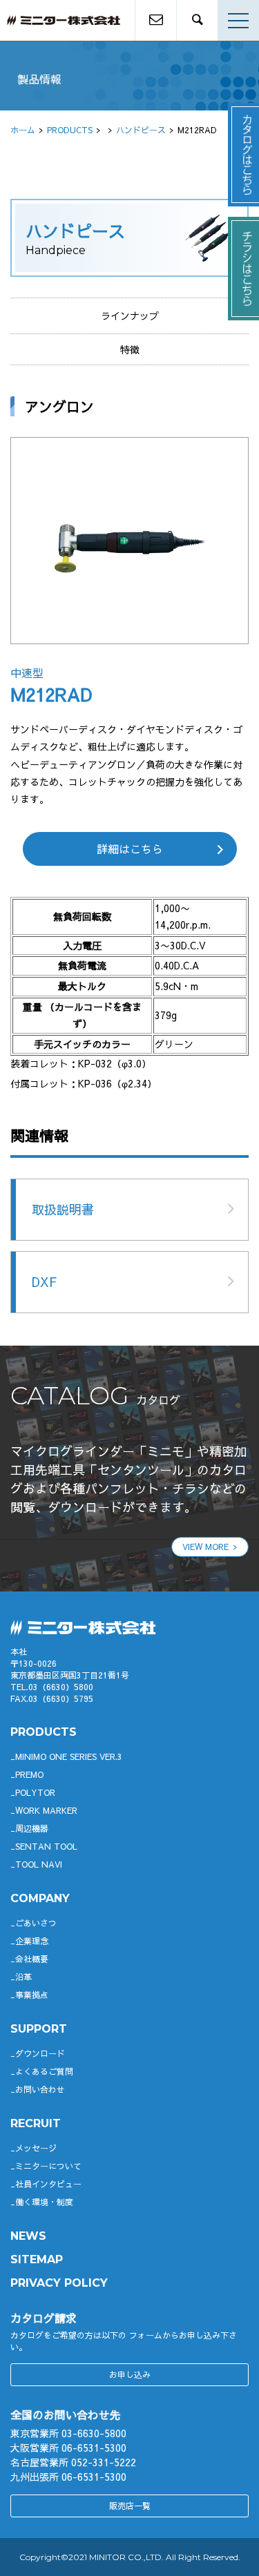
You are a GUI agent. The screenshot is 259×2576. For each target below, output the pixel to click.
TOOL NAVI (39, 1864)
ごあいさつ (36, 1923)
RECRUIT (36, 2123)
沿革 (23, 1977)
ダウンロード (40, 2053)
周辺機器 (32, 1828)
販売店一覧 (130, 2506)
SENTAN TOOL (46, 1846)
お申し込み (130, 2374)
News (28, 2236)
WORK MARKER (46, 1810)
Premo (29, 1774)
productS (44, 1732)
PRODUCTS (70, 130)
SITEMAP (37, 2259)
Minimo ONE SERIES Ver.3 (69, 1756)
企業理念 (32, 1941)
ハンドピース (141, 130)
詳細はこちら (130, 849)
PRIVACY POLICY (59, 2283)
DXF (44, 1282)
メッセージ (36, 2148)
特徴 (130, 349)
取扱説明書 (63, 1209)
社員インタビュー (48, 2184)
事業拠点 (32, 1995)
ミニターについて (48, 2166)
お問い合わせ (40, 2089)
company (40, 1898)
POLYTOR (35, 1792)
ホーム (23, 130)
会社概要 (32, 1959)
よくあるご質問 (44, 2071)
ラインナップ (130, 316)
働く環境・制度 (44, 2202)
